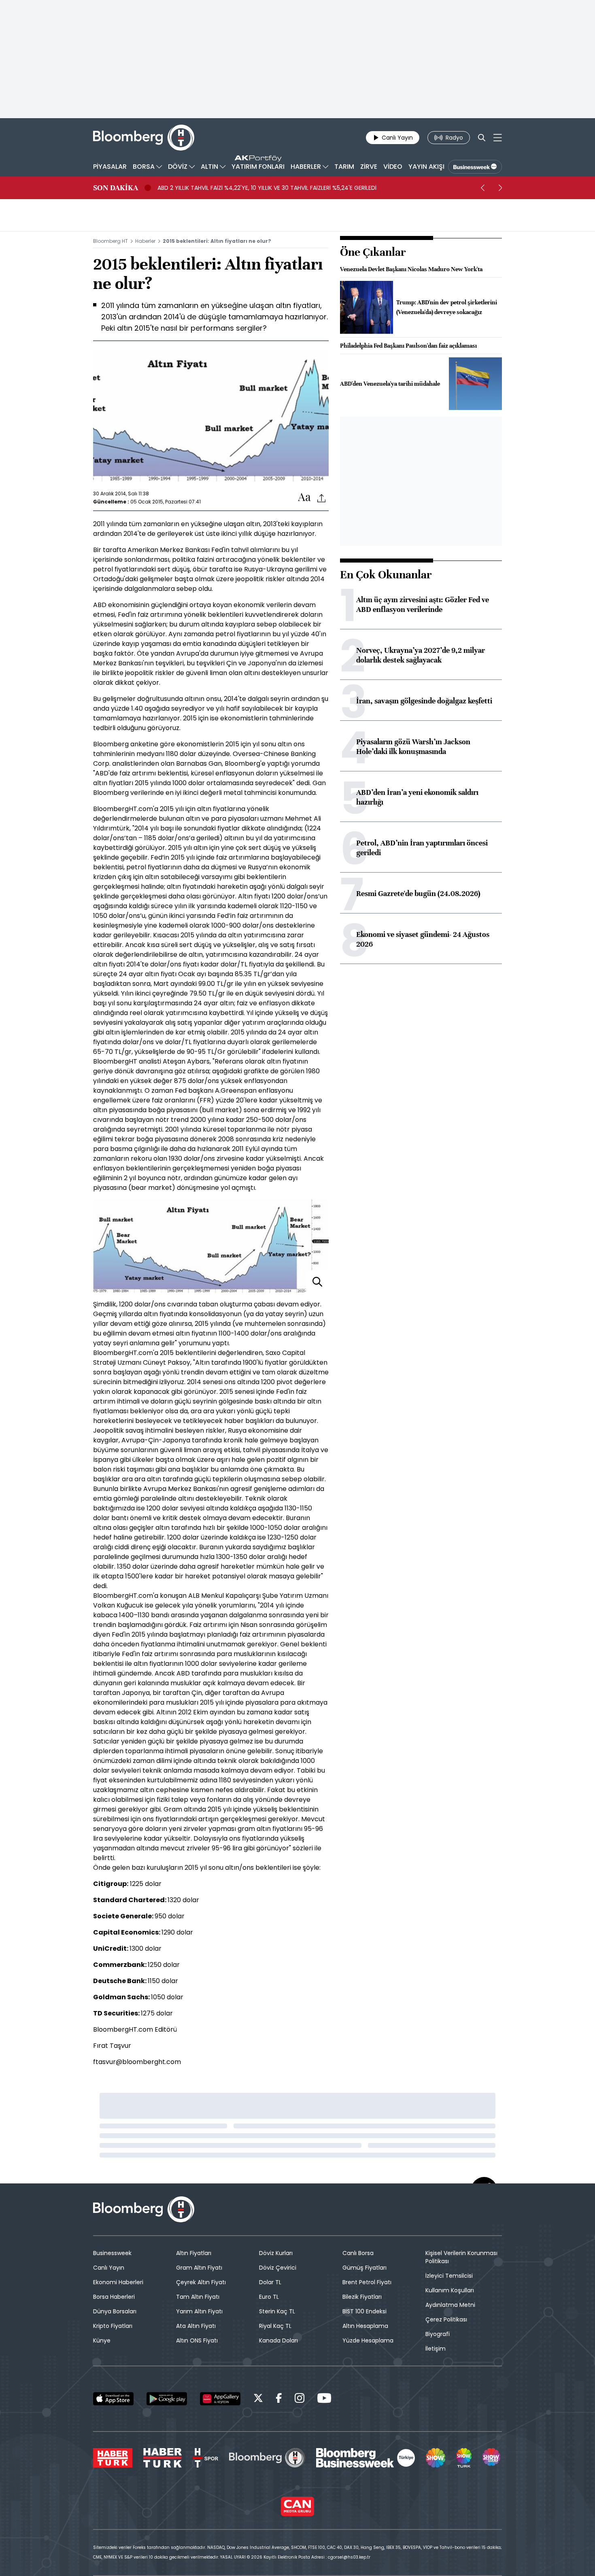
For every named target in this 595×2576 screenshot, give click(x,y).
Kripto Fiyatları (113, 2326)
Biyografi (438, 2334)
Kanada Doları (278, 2340)
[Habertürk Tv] (163, 2458)
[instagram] (300, 2399)
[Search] (482, 138)
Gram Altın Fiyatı (199, 2268)
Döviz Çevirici (278, 2268)
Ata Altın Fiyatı (196, 2326)
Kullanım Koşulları (450, 2290)
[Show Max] (492, 2458)
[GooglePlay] (167, 2399)
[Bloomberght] (144, 138)
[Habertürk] (113, 2458)
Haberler (145, 241)
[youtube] (324, 2399)
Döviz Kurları (276, 2253)
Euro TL (269, 2297)
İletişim (436, 2349)
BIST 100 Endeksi (364, 2311)
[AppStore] (113, 2399)
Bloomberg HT (110, 241)
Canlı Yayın (109, 2268)
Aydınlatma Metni (450, 2305)
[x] (258, 2399)
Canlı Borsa (358, 2253)
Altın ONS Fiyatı (197, 2340)
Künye (102, 2340)
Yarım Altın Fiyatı (199, 2311)
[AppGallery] (220, 2399)
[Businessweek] (365, 2458)
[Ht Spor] (205, 2458)
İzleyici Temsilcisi (449, 2276)
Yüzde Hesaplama (368, 2340)
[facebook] (279, 2399)
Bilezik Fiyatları (362, 2297)
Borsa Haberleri (114, 2297)
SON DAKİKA (116, 188)
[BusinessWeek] (475, 167)
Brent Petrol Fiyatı (367, 2282)
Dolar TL (270, 2282)
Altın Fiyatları (194, 2253)
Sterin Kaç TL (277, 2311)
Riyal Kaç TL (275, 2326)
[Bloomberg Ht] (267, 2458)
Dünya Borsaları (115, 2311)
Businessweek (112, 2253)
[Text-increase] (304, 498)
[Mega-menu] (498, 138)
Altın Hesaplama (365, 2326)
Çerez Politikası (446, 2319)
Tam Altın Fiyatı (198, 2297)
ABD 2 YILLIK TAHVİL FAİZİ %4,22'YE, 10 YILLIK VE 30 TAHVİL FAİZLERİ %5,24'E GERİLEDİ (267, 188)
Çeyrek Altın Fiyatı (201, 2282)
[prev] (482, 188)
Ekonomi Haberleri (118, 2282)
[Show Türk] (464, 2458)
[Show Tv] (436, 2458)
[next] (500, 188)
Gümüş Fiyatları (364, 2268)
